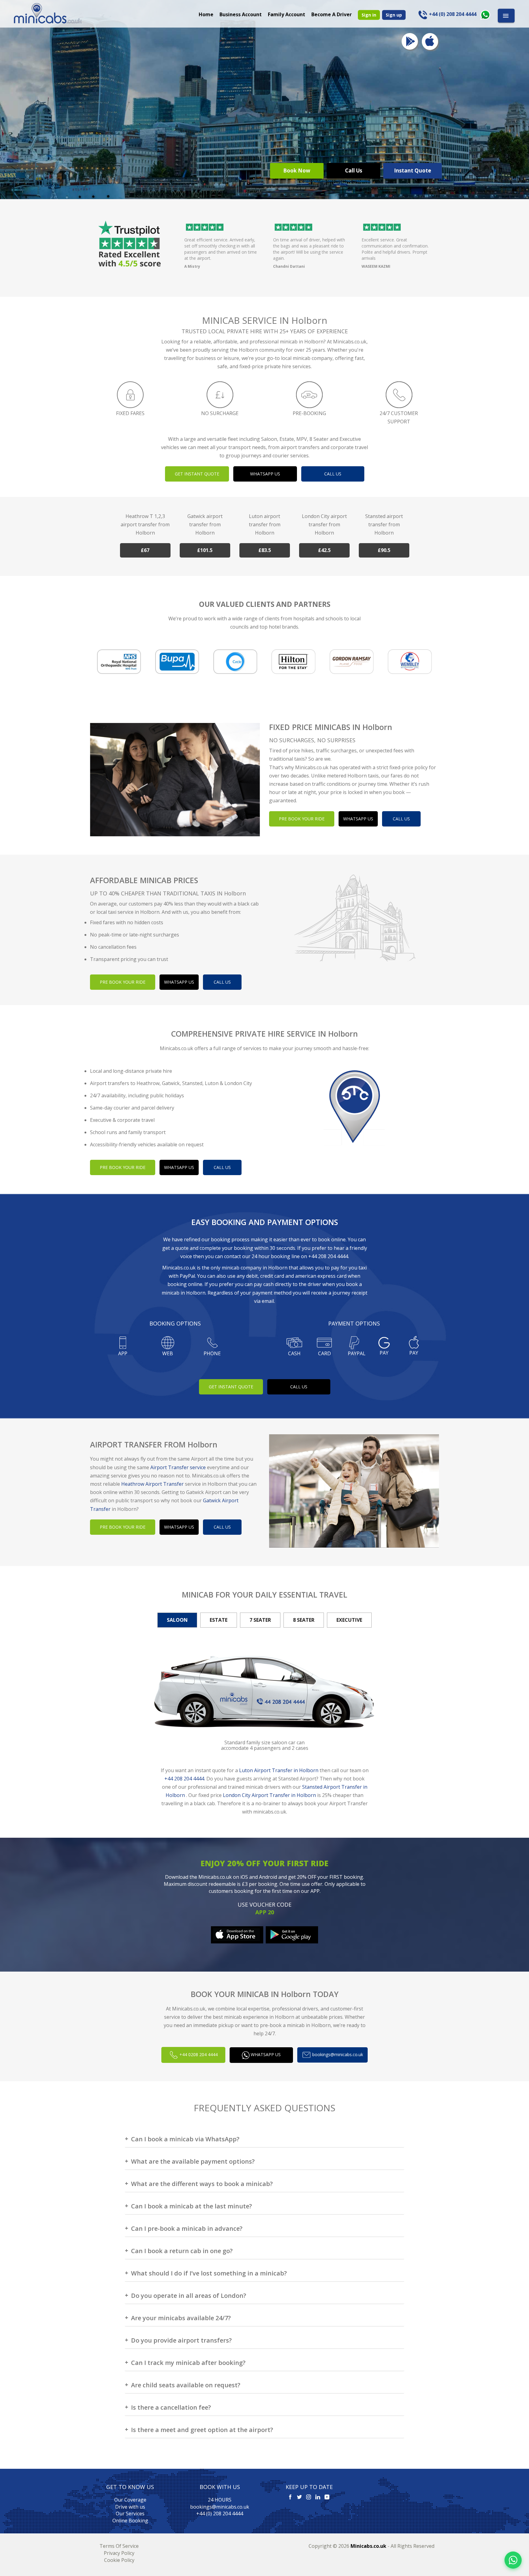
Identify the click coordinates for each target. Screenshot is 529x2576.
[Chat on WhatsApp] (513, 2560)
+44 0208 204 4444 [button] (198, 2054)
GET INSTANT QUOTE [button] (197, 474)
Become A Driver (332, 14)
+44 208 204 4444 (328, 1256)
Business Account (241, 14)
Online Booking (130, 2521)
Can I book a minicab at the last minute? (191, 2206)
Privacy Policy (119, 2553)
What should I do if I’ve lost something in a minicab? (209, 2273)
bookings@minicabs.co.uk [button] (337, 2054)
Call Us (354, 170)
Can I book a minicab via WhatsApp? (185, 2139)
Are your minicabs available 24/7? (181, 2318)
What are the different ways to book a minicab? (202, 2184)
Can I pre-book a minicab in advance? (187, 2228)
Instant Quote (413, 170)
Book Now (297, 170)
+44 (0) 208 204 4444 (220, 2514)
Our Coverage (130, 2500)
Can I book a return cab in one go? (182, 2251)
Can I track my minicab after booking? (188, 2363)
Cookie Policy (119, 2560)
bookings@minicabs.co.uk (220, 2507)
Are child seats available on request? (186, 2385)
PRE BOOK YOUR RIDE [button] (302, 819)
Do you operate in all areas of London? (189, 2296)
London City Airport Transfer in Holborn (269, 1795)
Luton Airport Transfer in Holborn (279, 1770)
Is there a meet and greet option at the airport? (202, 2430)
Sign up (394, 15)
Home (206, 14)
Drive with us (130, 2507)
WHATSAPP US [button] (265, 474)
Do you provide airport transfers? (181, 2340)
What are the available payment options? (193, 2161)
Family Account (287, 14)
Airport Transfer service (178, 1467)
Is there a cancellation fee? (171, 2407)
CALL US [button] (333, 474)
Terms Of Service (119, 2546)
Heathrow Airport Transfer (152, 1484)
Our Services (130, 2514)
